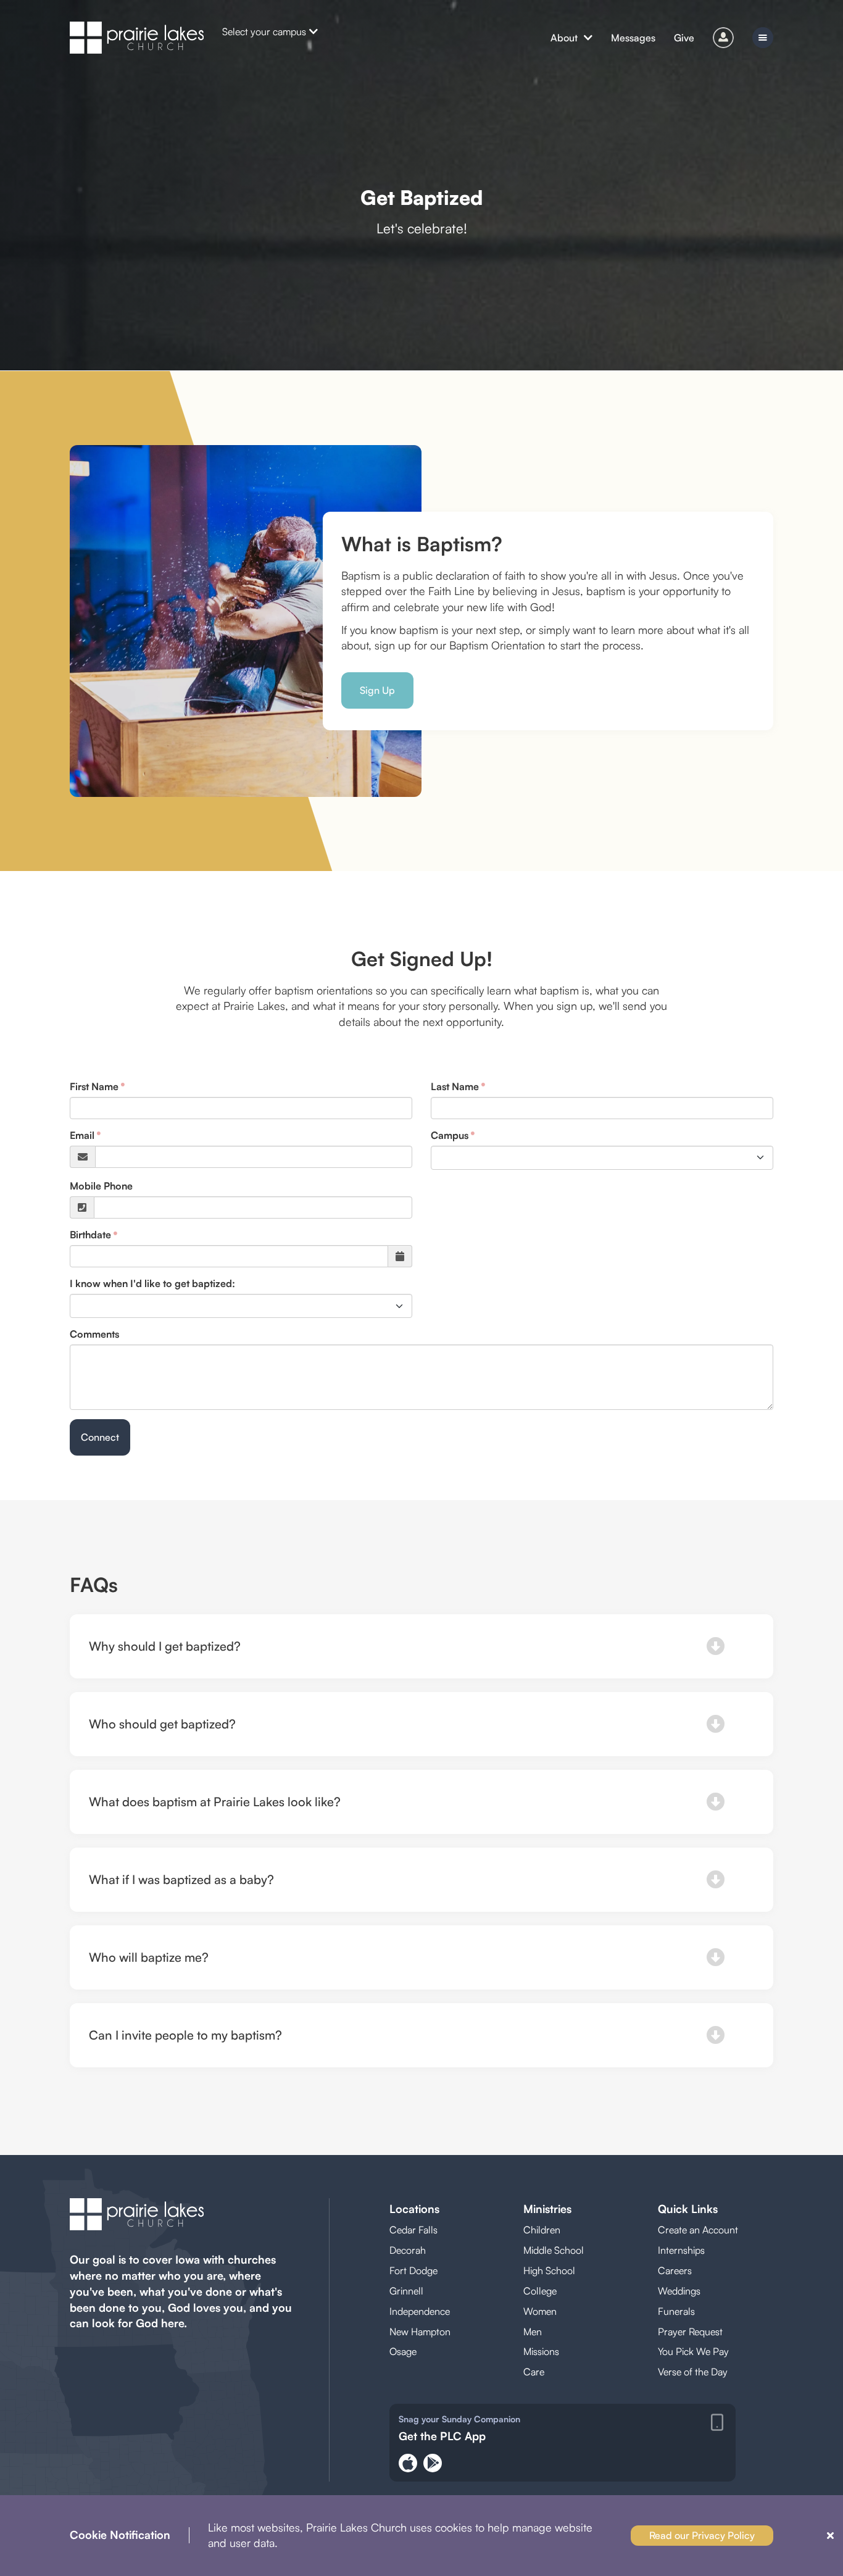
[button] (421, 1646)
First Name (94, 1086)
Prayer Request (690, 2332)
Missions (541, 2351)
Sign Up (377, 690)
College (540, 2291)
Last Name (455, 1086)
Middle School (554, 2250)
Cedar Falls (413, 2230)
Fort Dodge (413, 2270)
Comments (94, 1334)
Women (540, 2311)
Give (684, 38)
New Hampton (420, 2332)
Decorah (408, 2250)
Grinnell (406, 2291)
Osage (403, 2351)
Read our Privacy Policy (702, 2535)
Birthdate (90, 1235)
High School (549, 2270)
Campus (450, 1135)
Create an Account (698, 2230)
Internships (681, 2250)
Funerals (676, 2311)
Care (534, 2372)
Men (533, 2332)
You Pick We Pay (693, 2351)
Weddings (679, 2291)
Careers (675, 2270)
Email (82, 1135)
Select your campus (264, 31)
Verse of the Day (693, 2372)
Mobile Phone (101, 1186)
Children (542, 2230)
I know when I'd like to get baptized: (152, 1283)
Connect (100, 1437)
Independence (420, 2311)
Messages (633, 38)
